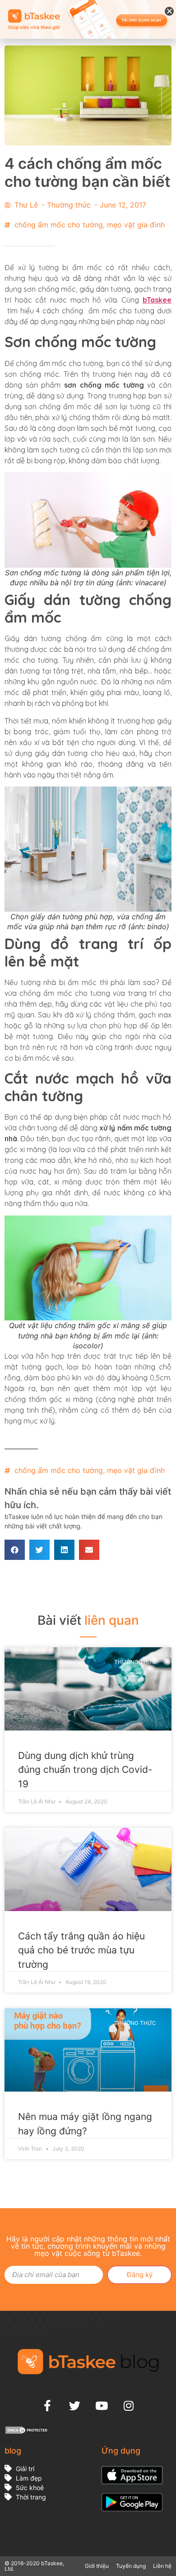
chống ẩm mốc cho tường (59, 225)
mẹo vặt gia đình (136, 225)
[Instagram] (129, 2405)
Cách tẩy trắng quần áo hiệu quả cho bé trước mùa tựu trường (81, 1950)
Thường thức (69, 205)
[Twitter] (74, 2405)
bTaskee (157, 300)
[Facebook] (47, 2405)
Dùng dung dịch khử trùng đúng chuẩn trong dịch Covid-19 (85, 1770)
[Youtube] (102, 2405)
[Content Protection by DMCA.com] (27, 2432)
